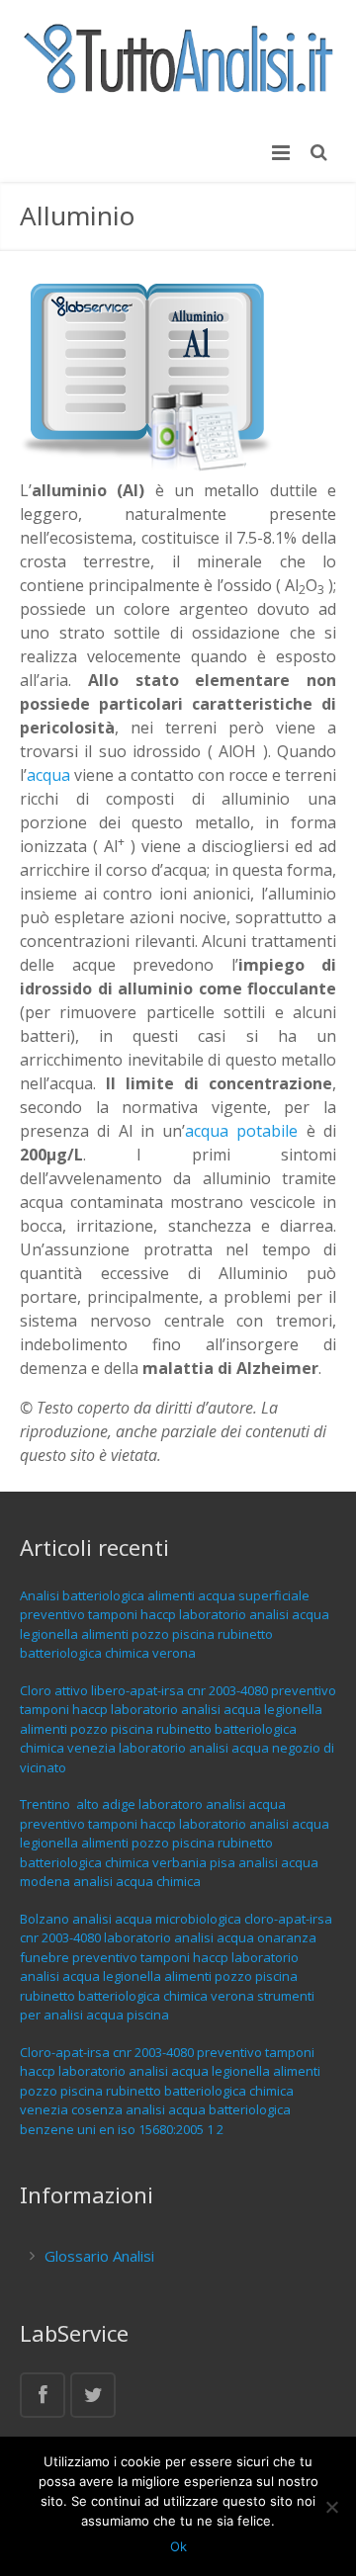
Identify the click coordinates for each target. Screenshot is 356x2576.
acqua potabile (241, 1131)
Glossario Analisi (99, 2256)
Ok (178, 2546)
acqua (48, 775)
